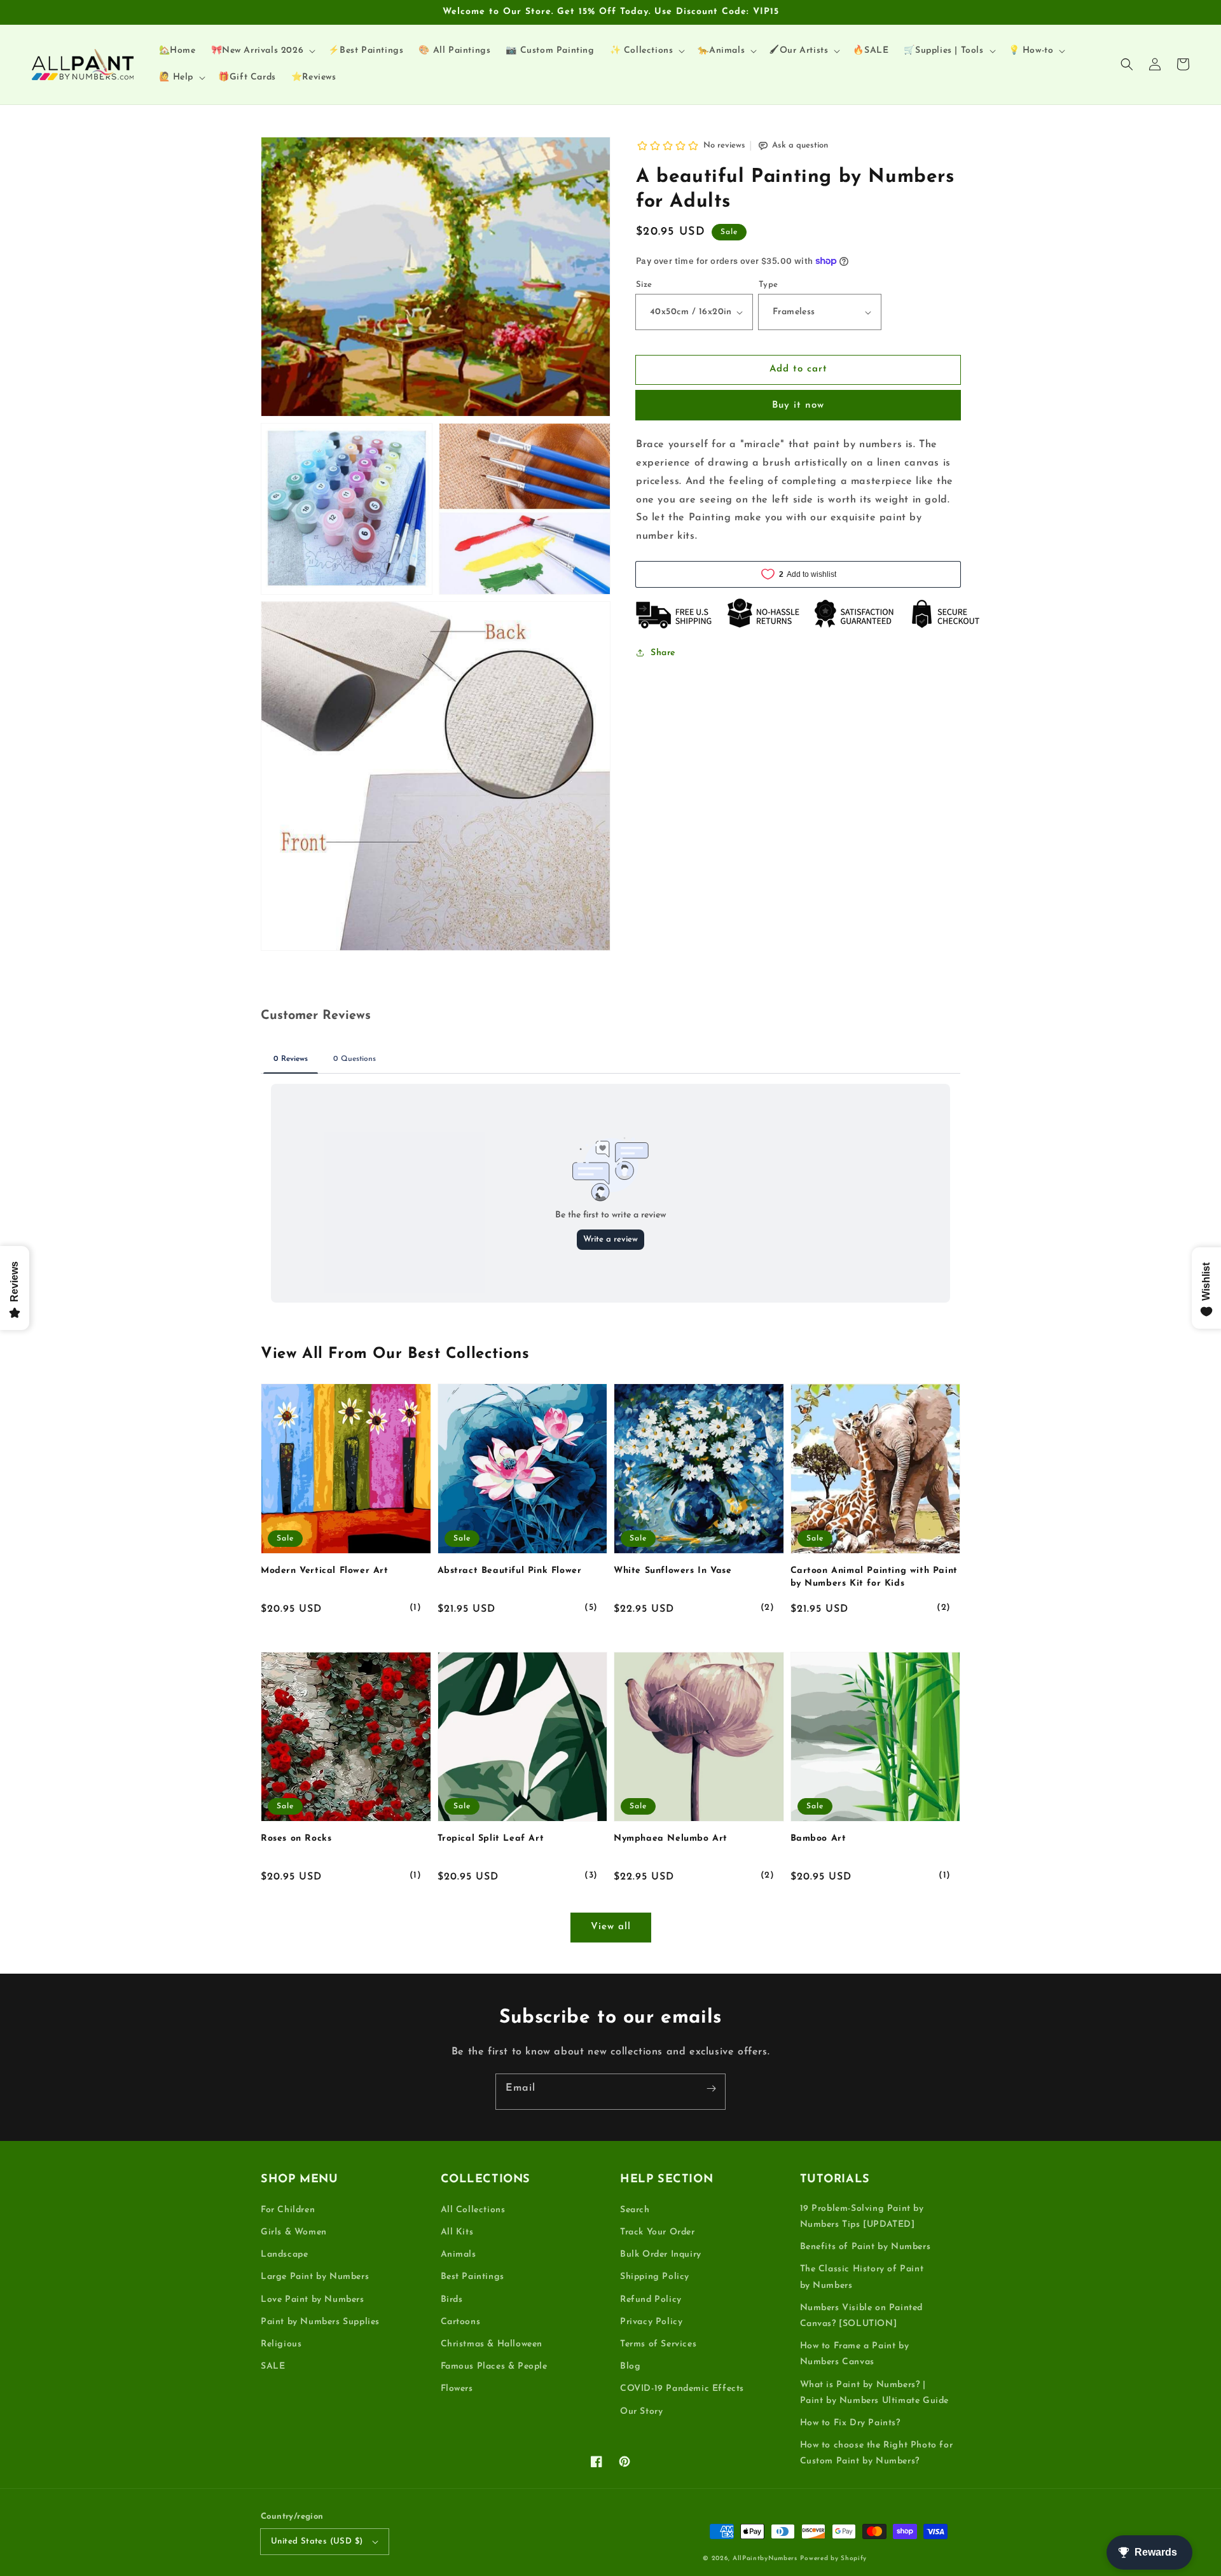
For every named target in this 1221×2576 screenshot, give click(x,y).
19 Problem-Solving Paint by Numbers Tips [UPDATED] (862, 2217)
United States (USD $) (317, 2541)
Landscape (284, 2254)
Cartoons (461, 2322)
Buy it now (798, 405)
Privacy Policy (651, 2322)
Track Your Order (658, 2232)
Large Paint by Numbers (315, 2277)
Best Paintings (473, 2277)
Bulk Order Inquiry (661, 2254)
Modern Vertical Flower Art (325, 1571)
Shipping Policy (655, 2277)
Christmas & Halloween (492, 2344)
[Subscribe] (711, 2088)
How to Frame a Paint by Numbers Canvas (855, 2354)
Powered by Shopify (833, 2559)
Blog (630, 2366)
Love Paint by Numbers (313, 2300)
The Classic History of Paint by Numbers (862, 2277)
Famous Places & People (494, 2366)
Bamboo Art (818, 1839)
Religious (281, 2344)
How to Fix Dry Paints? (850, 2423)
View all (611, 1927)
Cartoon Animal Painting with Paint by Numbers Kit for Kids (874, 1577)
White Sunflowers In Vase (673, 1571)
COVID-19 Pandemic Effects (682, 2389)
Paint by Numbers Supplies (320, 2322)
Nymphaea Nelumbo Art (671, 1839)
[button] (1127, 64)
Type (769, 285)
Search (635, 2210)
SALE (273, 2366)
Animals (459, 2254)
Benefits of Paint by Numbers (866, 2247)
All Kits (457, 2232)
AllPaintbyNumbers (765, 2559)
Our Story (641, 2412)
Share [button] (663, 653)
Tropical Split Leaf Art (491, 1839)
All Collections (473, 2210)
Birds (452, 2300)
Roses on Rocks (296, 1839)
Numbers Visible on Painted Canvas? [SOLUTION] (862, 2316)
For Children (288, 2210)
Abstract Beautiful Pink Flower (510, 1571)
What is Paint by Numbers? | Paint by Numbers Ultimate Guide (875, 2393)
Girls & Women (294, 2232)
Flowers (457, 2389)
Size (644, 285)
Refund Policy (651, 2300)
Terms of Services (658, 2344)
